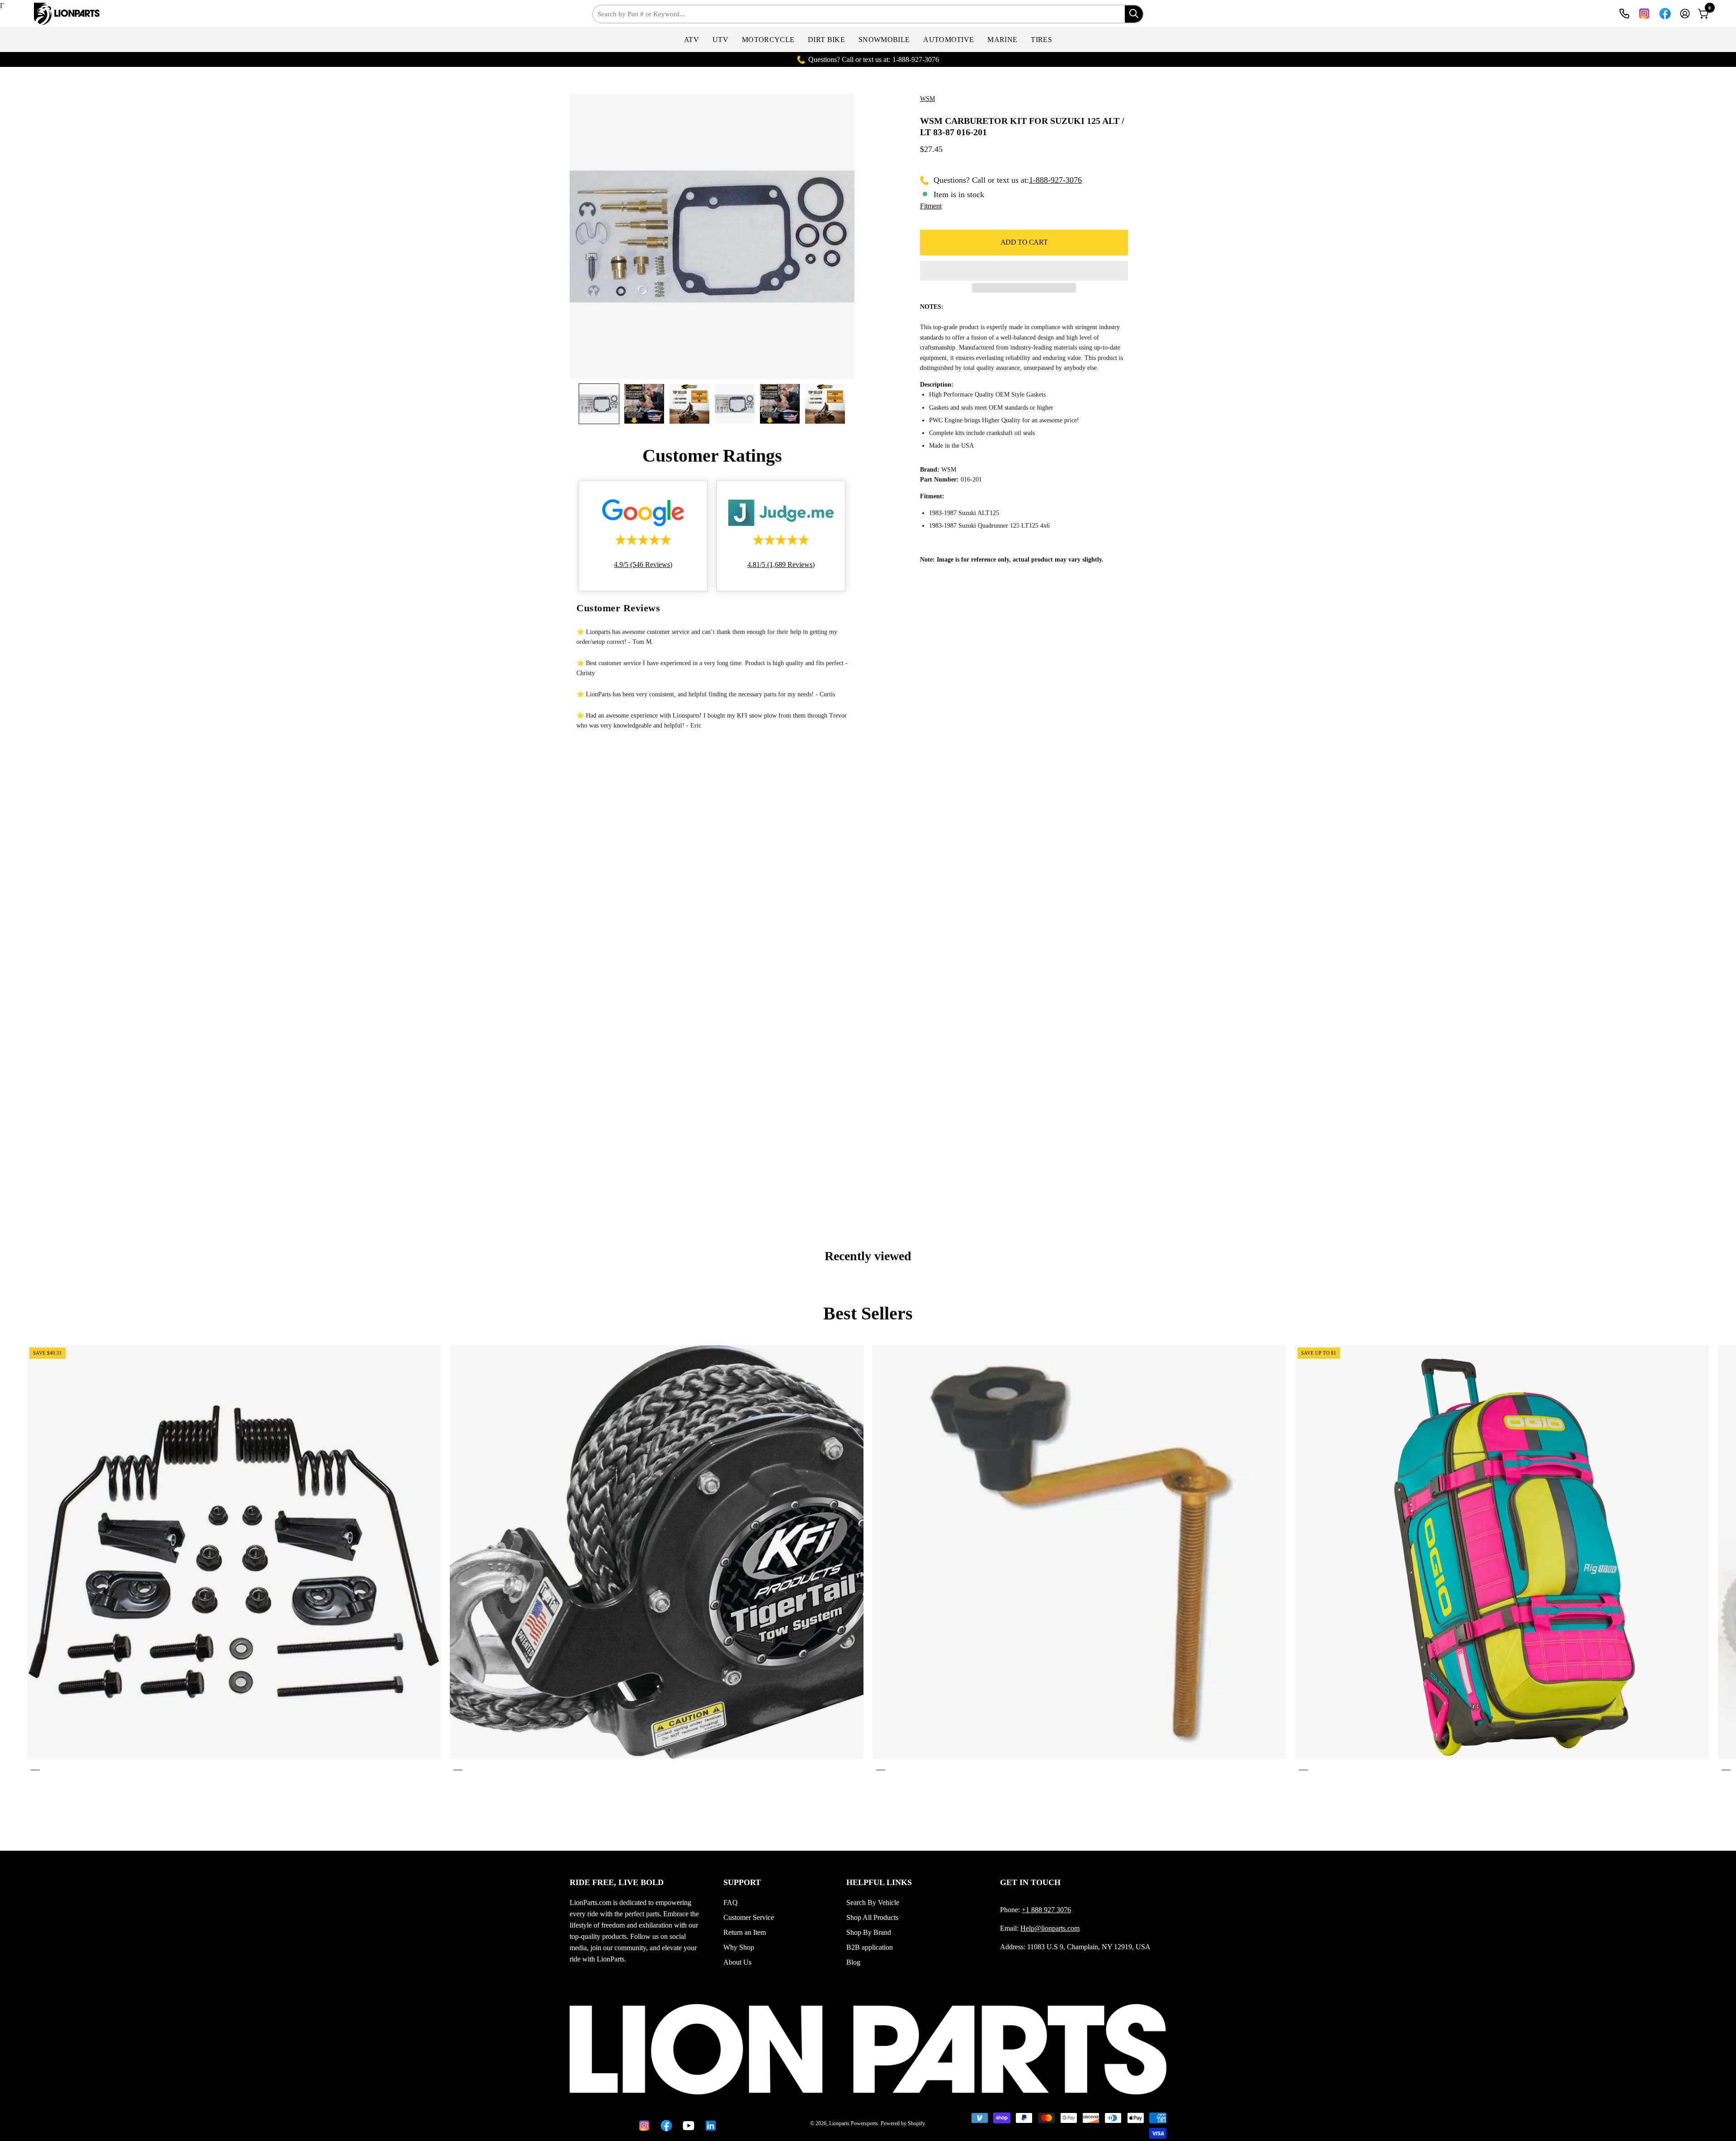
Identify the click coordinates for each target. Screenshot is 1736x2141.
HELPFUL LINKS (879, 1882)
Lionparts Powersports (854, 2123)
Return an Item (745, 1932)
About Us (737, 1962)
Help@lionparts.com (1050, 1928)
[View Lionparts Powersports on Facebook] (1665, 14)
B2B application (870, 1947)
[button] (691, 40)
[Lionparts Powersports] (61, 14)
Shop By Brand (869, 1932)
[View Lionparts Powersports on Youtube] (687, 2126)
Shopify (916, 2123)
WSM (927, 99)
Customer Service (749, 1917)
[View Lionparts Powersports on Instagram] (1644, 14)
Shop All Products (872, 1917)
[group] (868, 1560)
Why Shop (739, 1947)
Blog (853, 1962)
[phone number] (1624, 14)
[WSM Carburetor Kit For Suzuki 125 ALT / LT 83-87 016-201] (599, 404)
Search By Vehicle (873, 1902)
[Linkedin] (709, 2126)
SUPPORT (742, 1882)
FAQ (731, 1902)
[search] (1134, 14)
